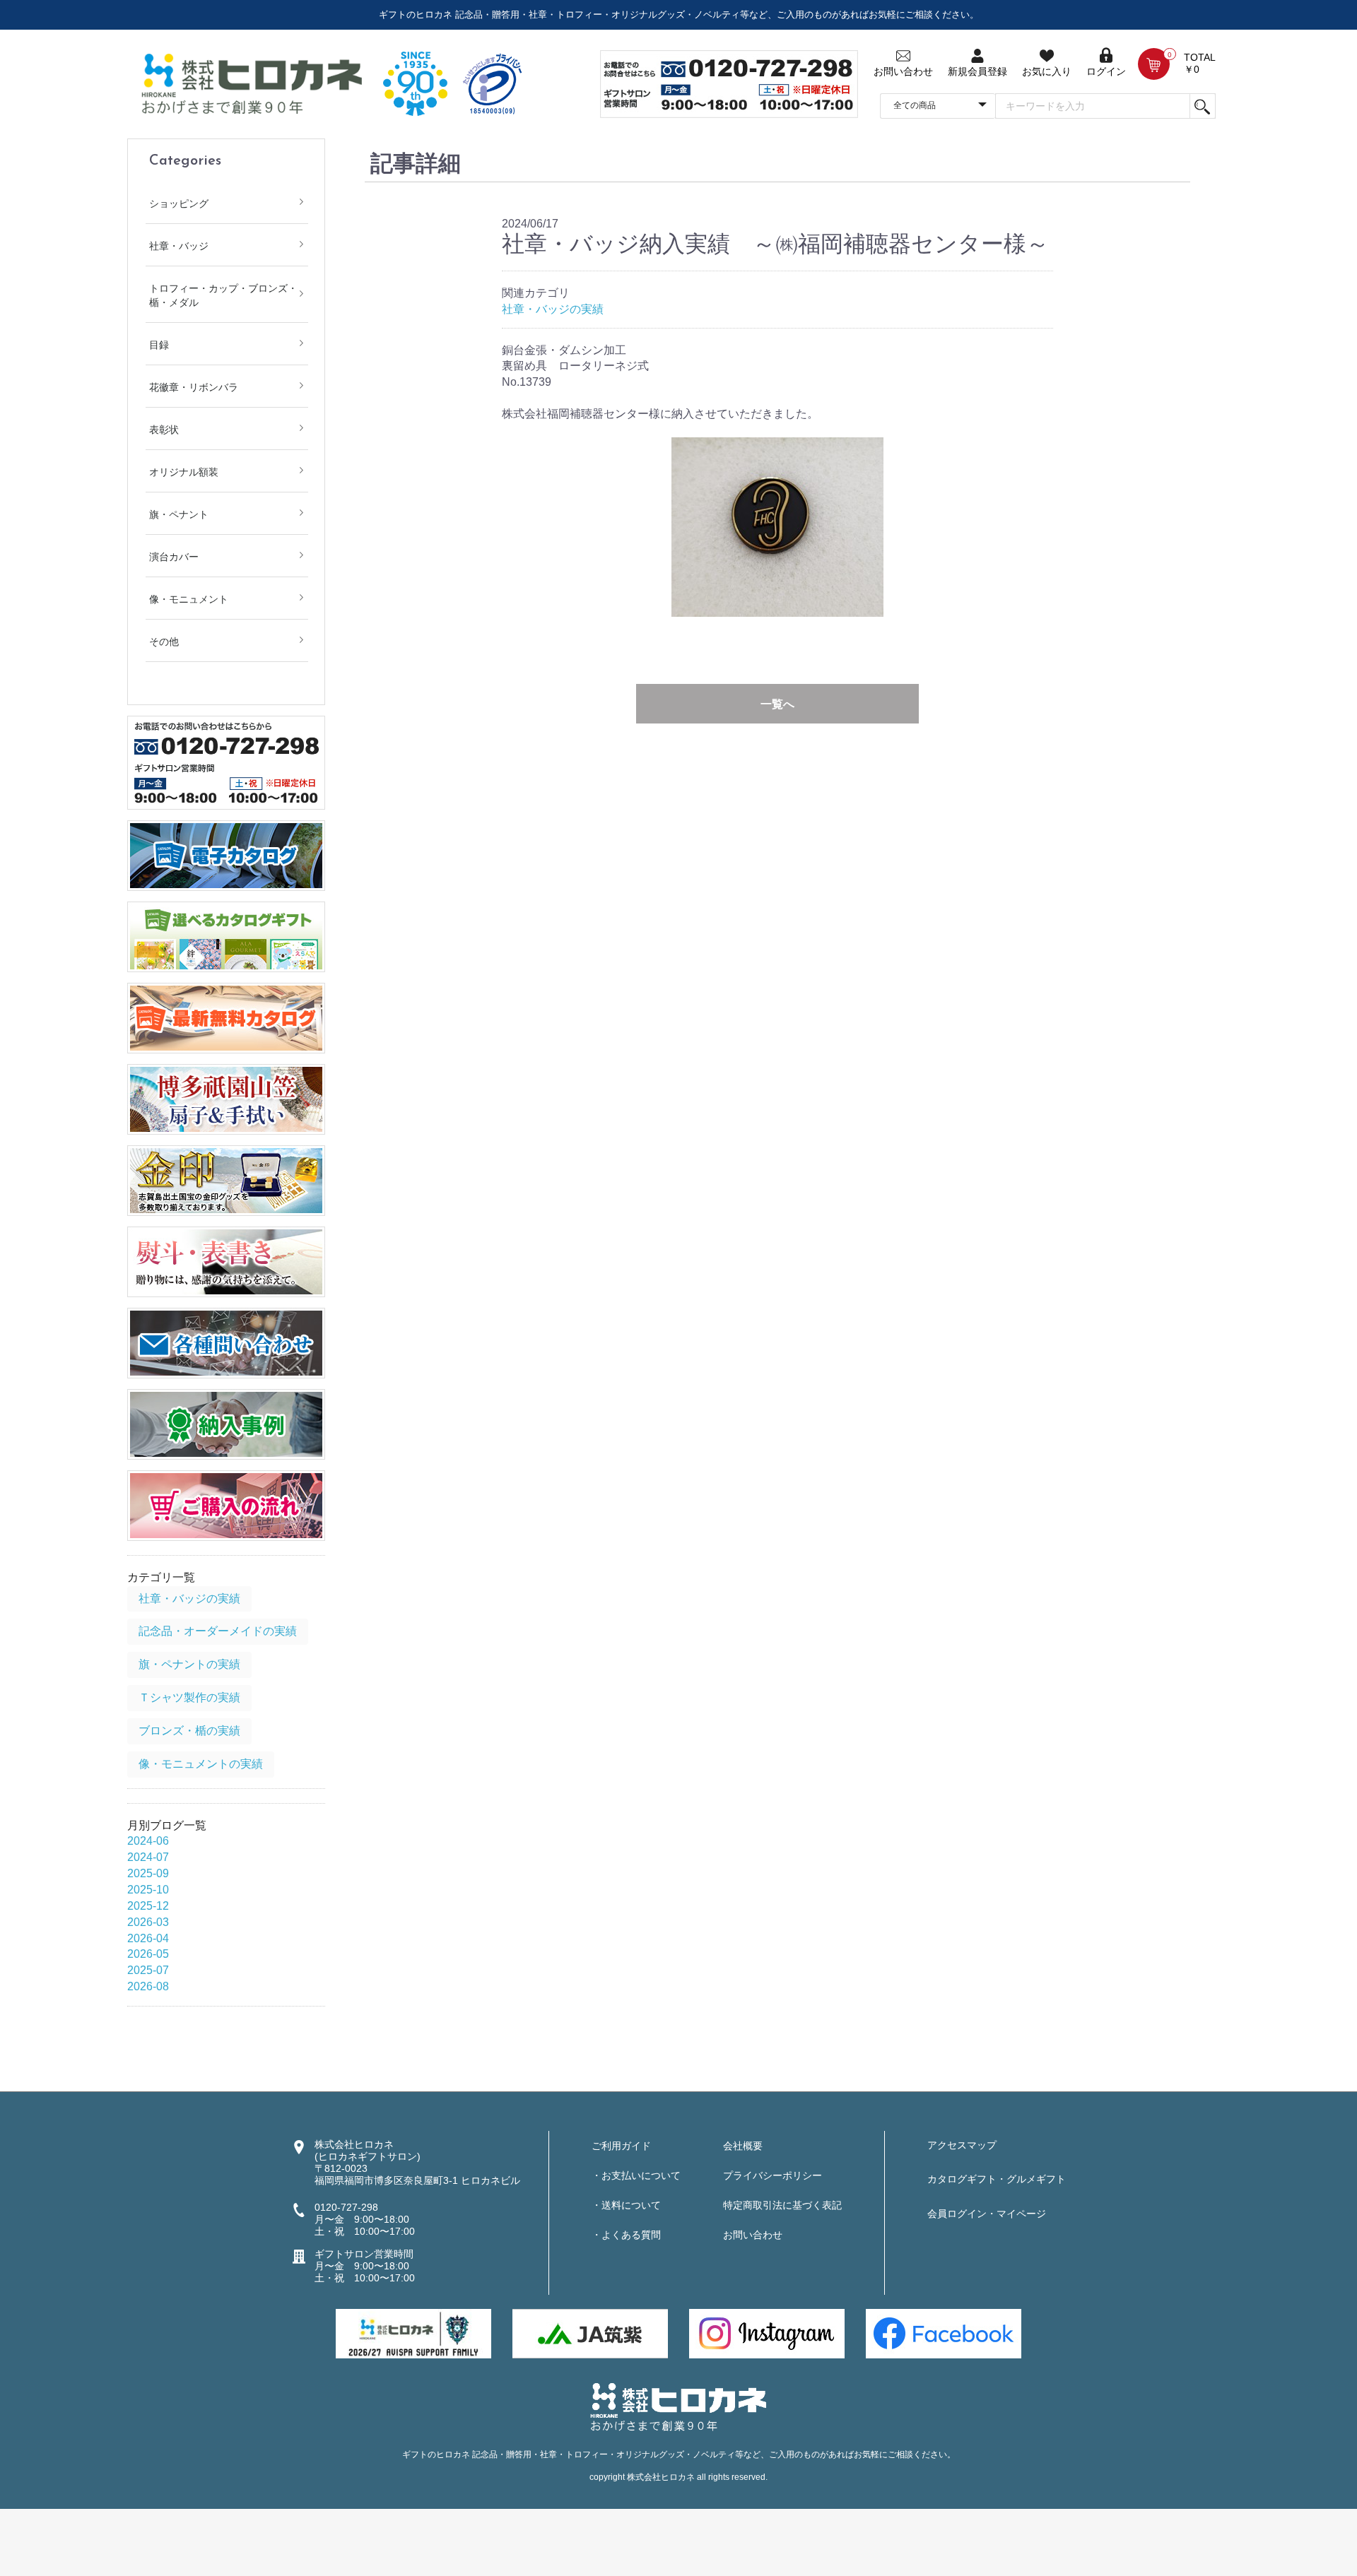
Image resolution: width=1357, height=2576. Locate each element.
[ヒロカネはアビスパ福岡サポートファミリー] (413, 2333)
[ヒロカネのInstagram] (767, 2333)
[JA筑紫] (590, 2333)
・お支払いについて (636, 2175)
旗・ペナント (179, 514)
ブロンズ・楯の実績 (189, 1731)
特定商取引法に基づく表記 (782, 2205)
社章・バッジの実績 (189, 1599)
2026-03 (148, 1922)
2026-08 (148, 1986)
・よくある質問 (626, 2235)
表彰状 (164, 430)
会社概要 (743, 2146)
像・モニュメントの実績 (201, 1764)
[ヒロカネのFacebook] (944, 2333)
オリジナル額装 (184, 472)
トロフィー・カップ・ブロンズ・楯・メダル (223, 295)
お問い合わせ (753, 2235)
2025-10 (148, 1890)
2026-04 (148, 1938)
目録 (159, 345)
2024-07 (148, 1857)
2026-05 (148, 1954)
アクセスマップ (962, 2145)
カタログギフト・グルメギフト (997, 2179)
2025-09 (148, 1873)
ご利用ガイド (621, 2146)
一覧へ (777, 704)
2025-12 (148, 1906)
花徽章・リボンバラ (194, 387)
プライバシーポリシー (773, 2175)
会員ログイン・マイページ (987, 2214)
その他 (164, 642)
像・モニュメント (189, 599)
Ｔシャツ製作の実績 (189, 1697)
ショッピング (179, 203)
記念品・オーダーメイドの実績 (218, 1631)
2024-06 (148, 1841)
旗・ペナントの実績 (189, 1664)
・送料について (626, 2205)
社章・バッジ (179, 246)
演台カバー (174, 557)
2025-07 (148, 1970)
